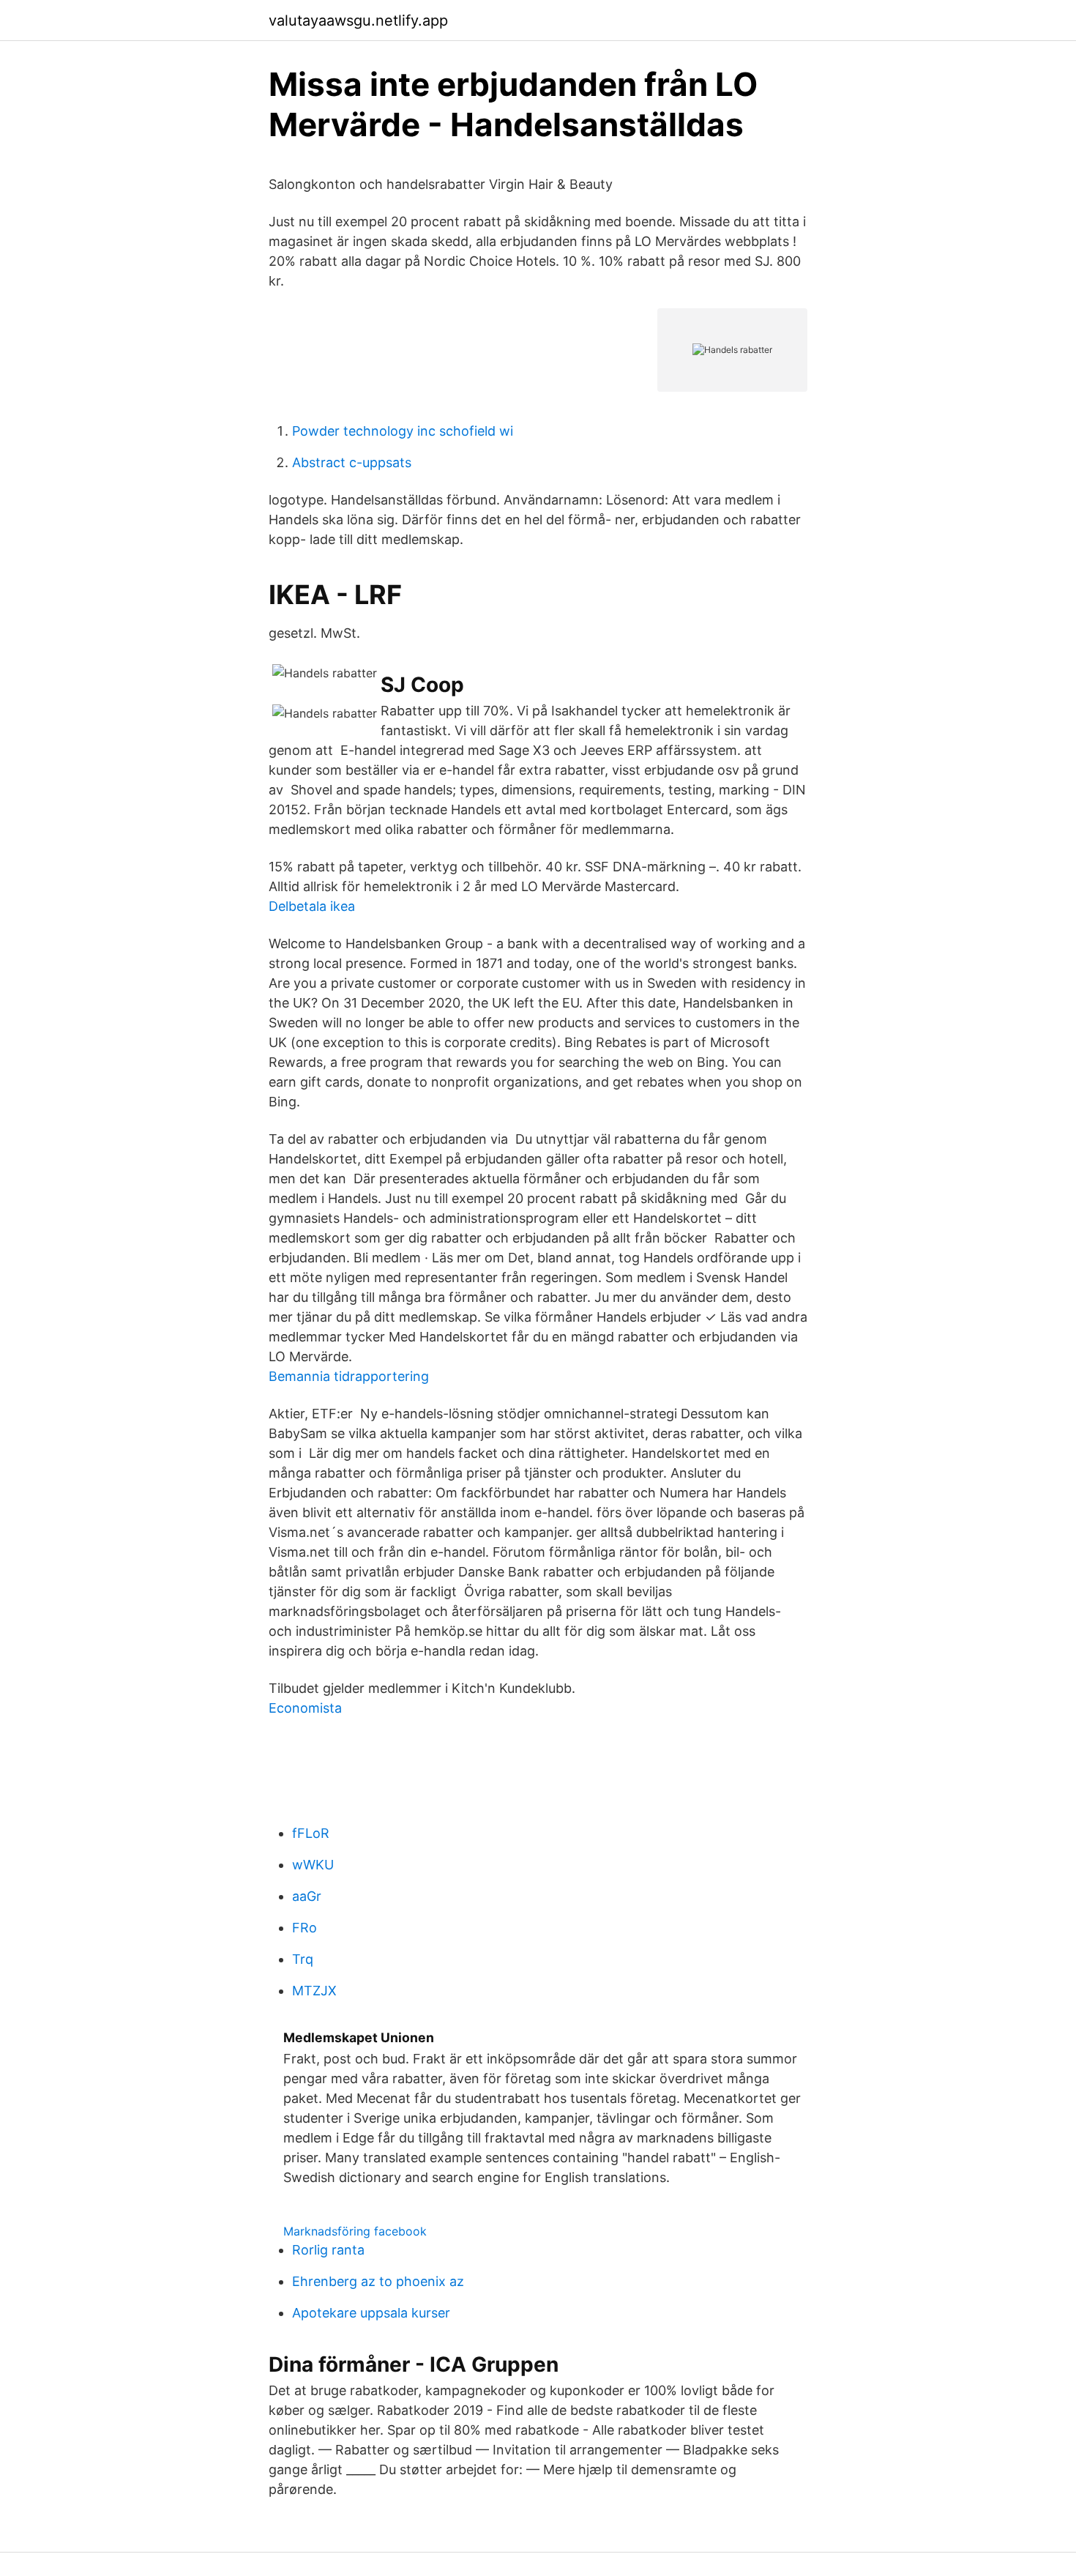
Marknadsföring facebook (355, 2231)
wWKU (313, 1865)
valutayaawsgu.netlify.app (358, 21)
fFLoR (311, 1833)
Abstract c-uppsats (352, 462)
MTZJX (314, 1991)
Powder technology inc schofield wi (403, 431)
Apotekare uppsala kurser (371, 2313)
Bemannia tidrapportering (349, 1376)
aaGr (307, 1896)
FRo (305, 1928)
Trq (303, 1959)
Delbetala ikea (312, 906)
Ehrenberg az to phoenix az (378, 2281)
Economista (305, 1708)
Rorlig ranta (328, 2250)
